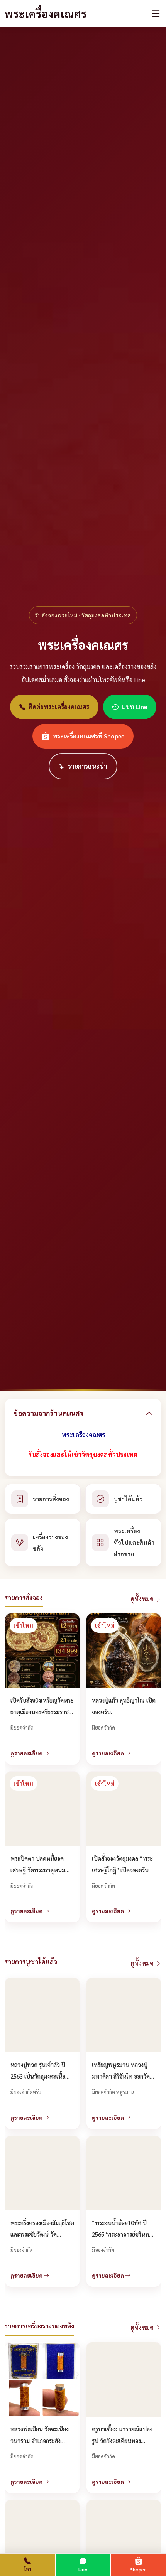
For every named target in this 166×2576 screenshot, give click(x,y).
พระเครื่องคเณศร (46, 13)
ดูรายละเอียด (27, 1753)
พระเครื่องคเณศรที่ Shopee (88, 736)
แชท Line (134, 707)
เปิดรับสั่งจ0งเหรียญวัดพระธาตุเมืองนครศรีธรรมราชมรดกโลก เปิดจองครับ (42, 1712)
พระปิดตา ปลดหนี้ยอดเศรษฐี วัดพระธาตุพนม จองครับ (38, 1870)
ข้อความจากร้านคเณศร (48, 1413)
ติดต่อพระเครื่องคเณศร (59, 707)
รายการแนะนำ (88, 766)
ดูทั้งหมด (143, 1599)
